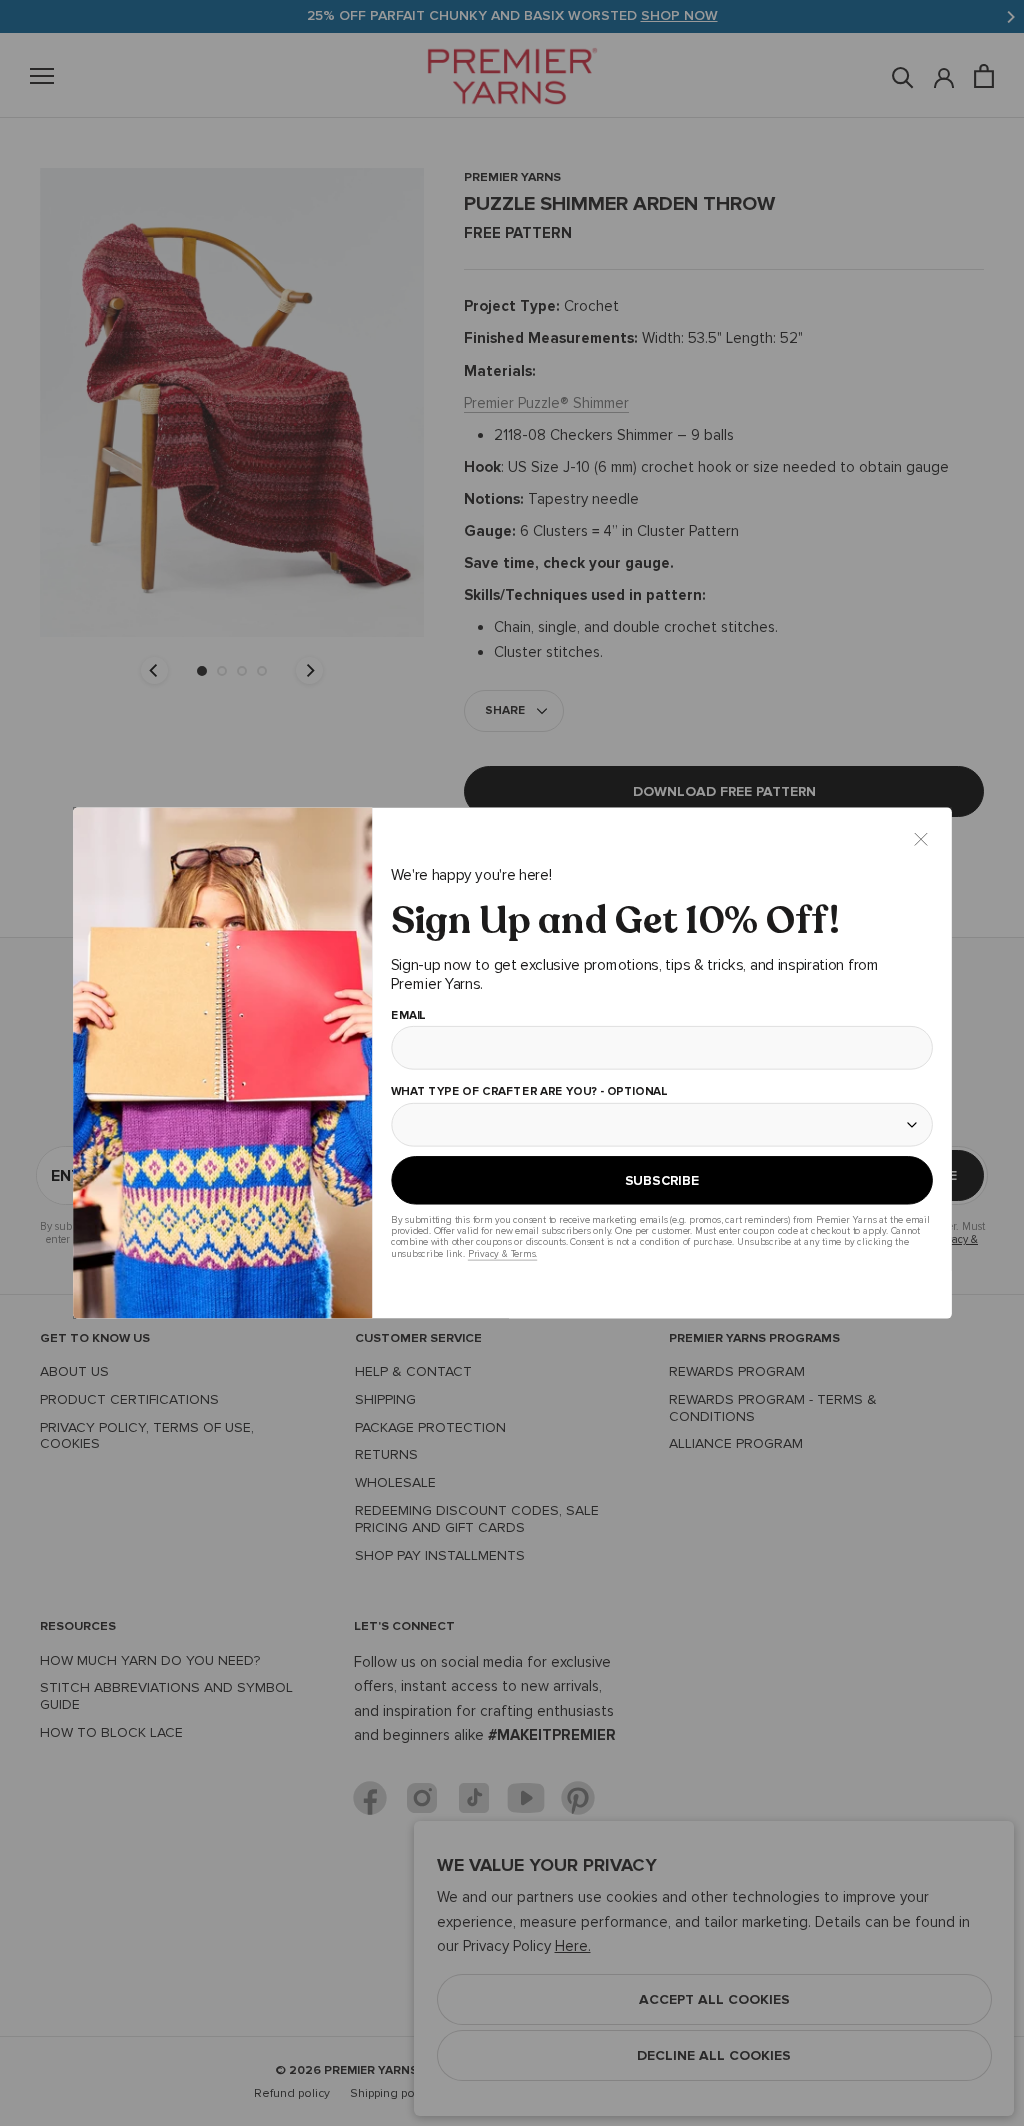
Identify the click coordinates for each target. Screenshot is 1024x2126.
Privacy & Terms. (501, 1253)
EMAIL (407, 1016)
